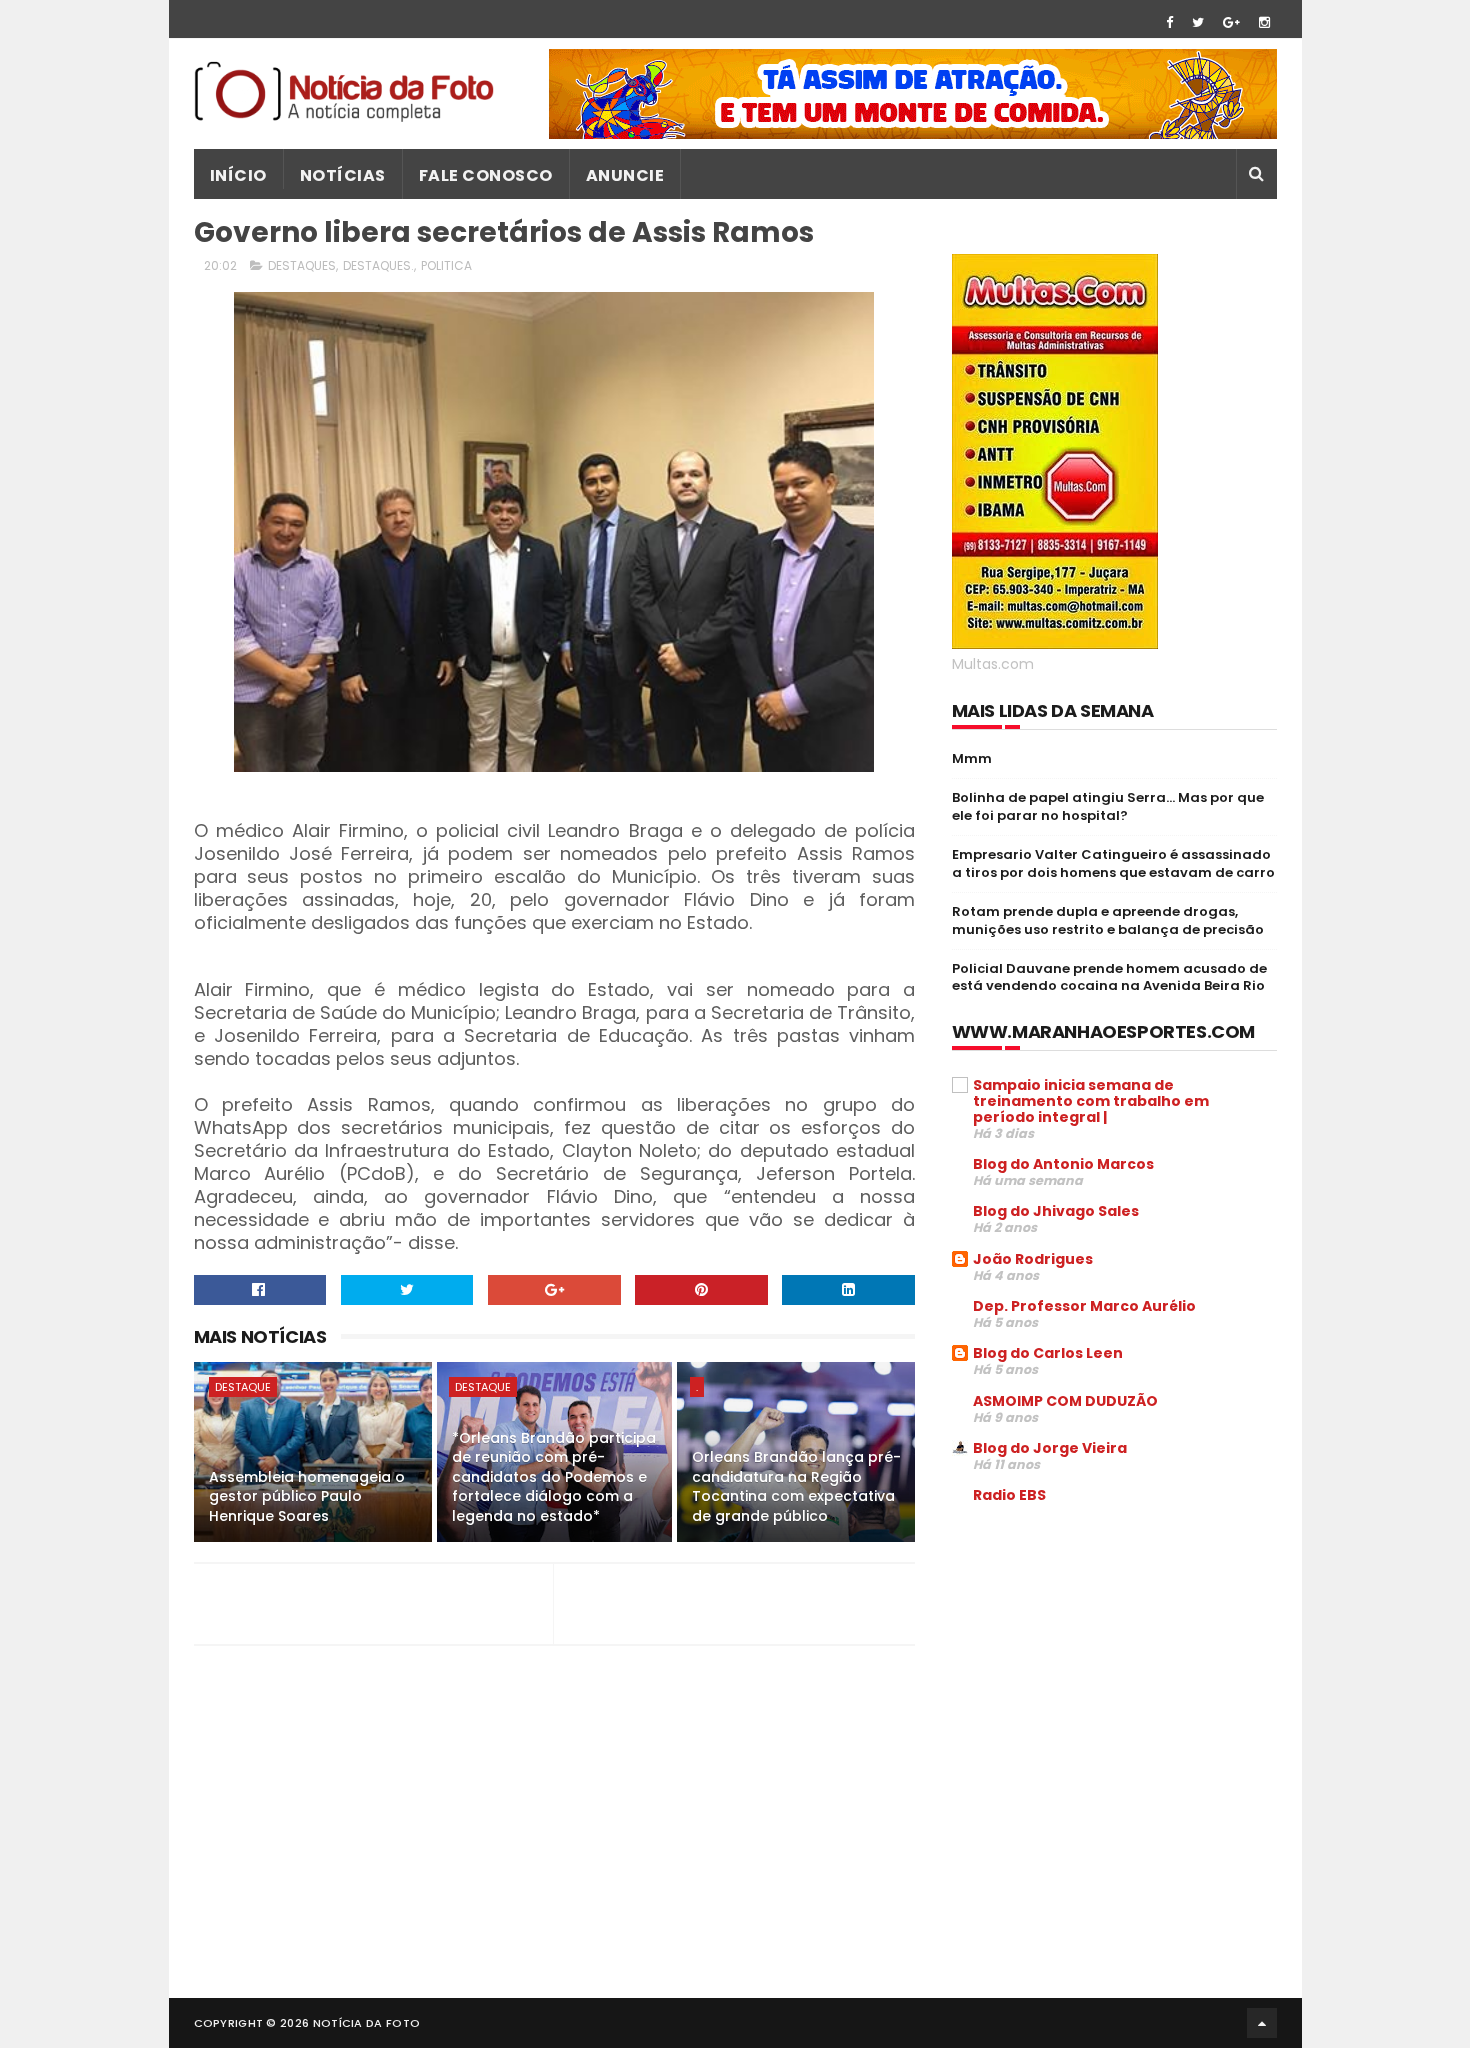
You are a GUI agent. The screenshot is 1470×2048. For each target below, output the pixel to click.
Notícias (343, 175)
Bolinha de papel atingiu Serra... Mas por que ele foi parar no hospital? (1108, 806)
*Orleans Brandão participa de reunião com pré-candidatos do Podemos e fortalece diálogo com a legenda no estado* (554, 1477)
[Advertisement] (1120, 1672)
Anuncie (625, 175)
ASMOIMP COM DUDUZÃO (1065, 1401)
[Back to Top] (1262, 2023)
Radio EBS (1009, 1495)
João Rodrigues (1033, 1259)
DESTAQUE (243, 1387)
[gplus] (1231, 22)
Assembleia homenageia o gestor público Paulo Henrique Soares (307, 1496)
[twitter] (1198, 22)
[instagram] (1264, 22)
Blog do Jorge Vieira (1050, 1448)
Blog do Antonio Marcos (1063, 1164)
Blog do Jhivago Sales (1056, 1211)
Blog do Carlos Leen (1048, 1353)
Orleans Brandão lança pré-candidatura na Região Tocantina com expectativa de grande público (796, 1486)
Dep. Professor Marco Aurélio (1084, 1306)
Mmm (972, 758)
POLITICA (446, 265)
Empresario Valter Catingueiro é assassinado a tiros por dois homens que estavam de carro (1113, 863)
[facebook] (1169, 22)
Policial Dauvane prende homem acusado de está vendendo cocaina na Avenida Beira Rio (1109, 977)
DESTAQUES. (378, 265)
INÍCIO (238, 175)
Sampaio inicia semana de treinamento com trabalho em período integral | (1091, 1101)
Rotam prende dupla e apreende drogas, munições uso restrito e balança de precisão (1108, 920)
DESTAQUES (302, 265)
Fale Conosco (486, 175)
